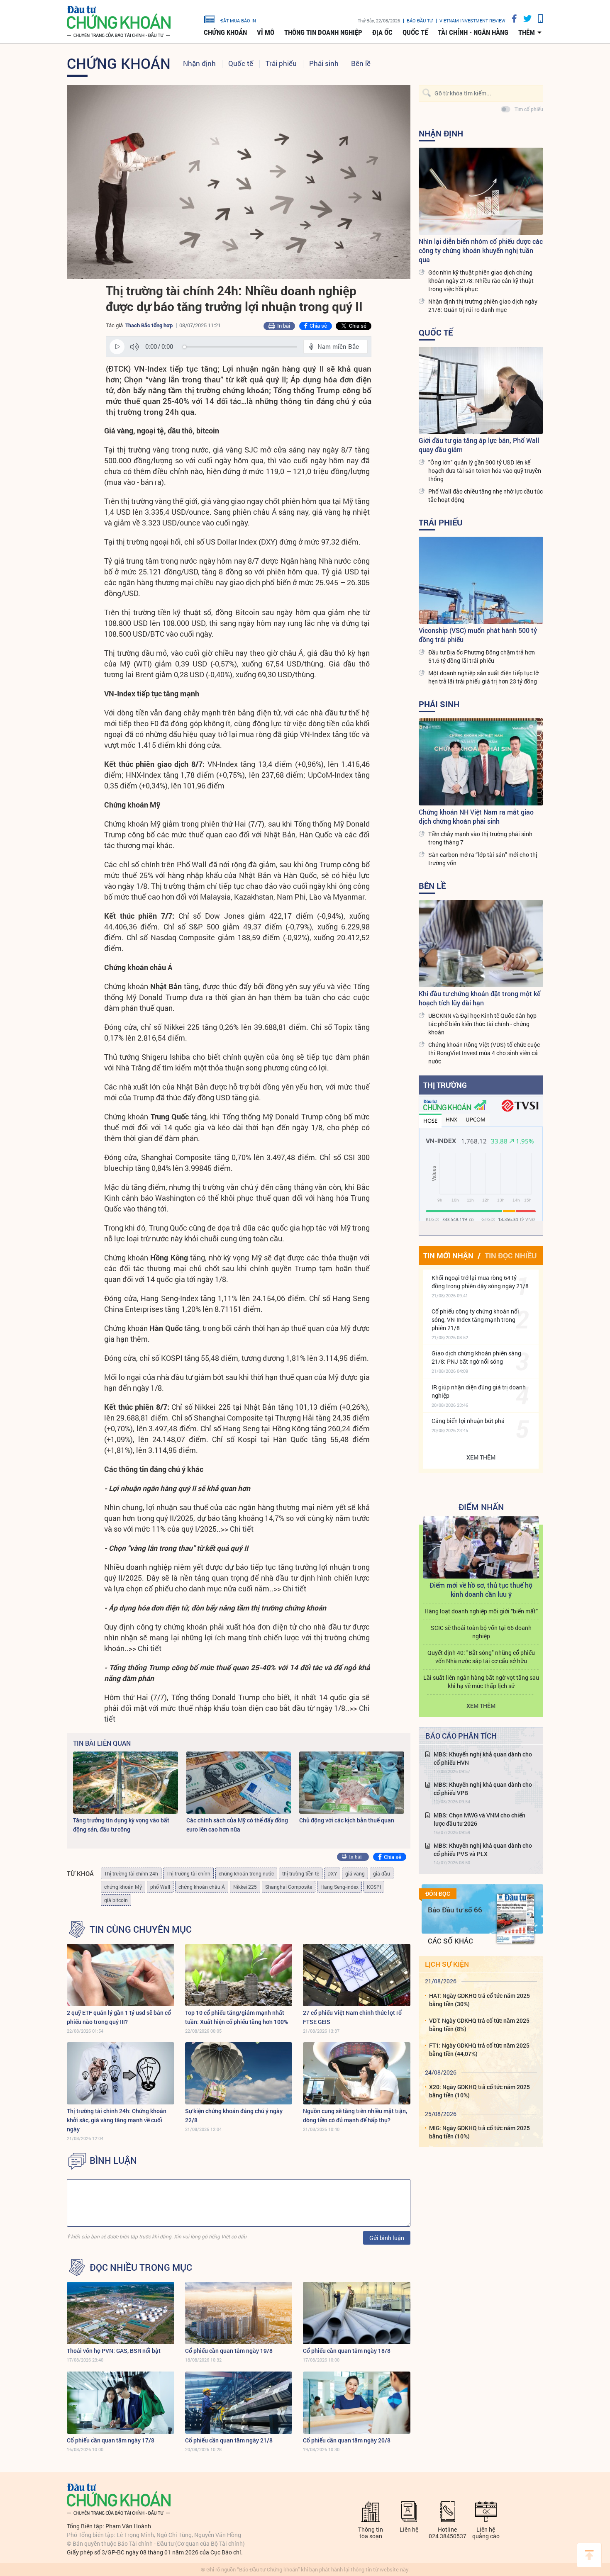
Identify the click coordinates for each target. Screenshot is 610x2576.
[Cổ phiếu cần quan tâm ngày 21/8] (239, 2403)
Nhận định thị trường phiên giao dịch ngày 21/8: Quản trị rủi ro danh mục (483, 305)
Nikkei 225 (245, 1887)
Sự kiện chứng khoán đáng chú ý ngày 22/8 (234, 2115)
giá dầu (382, 1873)
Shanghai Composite (289, 1887)
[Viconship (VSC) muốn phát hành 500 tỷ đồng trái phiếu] (481, 580)
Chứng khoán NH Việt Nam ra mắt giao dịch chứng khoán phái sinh (476, 816)
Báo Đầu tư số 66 (455, 1910)
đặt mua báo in (238, 20)
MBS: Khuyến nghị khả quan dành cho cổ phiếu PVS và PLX (483, 1850)
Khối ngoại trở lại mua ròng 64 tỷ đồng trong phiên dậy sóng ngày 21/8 (480, 1282)
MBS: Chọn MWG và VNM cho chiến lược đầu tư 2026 (479, 1819)
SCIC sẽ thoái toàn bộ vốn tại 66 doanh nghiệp (481, 1632)
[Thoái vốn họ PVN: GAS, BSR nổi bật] (121, 2313)
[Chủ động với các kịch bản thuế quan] (352, 1783)
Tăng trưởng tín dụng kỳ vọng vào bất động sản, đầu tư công (121, 1825)
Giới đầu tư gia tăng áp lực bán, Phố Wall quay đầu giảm (479, 445)
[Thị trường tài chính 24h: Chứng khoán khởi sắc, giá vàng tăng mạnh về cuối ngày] (121, 2073)
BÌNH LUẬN (113, 2160)
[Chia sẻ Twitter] (524, 18)
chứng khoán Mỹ (123, 1887)
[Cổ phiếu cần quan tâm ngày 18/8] (357, 2313)
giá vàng (355, 1873)
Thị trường (445, 1085)
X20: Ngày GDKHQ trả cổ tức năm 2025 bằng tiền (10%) (479, 2091)
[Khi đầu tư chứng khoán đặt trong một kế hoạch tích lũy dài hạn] (481, 944)
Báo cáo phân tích (461, 1736)
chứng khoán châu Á (202, 1887)
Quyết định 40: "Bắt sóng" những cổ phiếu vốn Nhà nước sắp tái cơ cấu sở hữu (481, 1657)
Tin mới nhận (448, 1255)
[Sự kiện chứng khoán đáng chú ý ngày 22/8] (239, 2073)
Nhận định (199, 63)
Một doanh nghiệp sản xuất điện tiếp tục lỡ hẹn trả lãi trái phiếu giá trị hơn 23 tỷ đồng (483, 677)
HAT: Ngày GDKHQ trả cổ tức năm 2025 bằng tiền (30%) (479, 2000)
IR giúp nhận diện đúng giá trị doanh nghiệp (479, 1391)
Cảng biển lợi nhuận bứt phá (468, 1421)
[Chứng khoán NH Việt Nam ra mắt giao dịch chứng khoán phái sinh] (481, 762)
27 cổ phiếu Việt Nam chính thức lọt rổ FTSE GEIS (352, 2017)
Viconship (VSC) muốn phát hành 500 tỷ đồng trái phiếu (478, 635)
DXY (332, 1873)
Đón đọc (438, 1894)
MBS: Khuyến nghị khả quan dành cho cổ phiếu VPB (483, 1789)
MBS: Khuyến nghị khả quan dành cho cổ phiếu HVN (483, 1758)
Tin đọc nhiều (511, 1255)
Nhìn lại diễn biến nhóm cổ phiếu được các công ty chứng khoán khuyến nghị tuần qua (481, 250)
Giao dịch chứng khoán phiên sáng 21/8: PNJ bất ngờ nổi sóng (476, 1357)
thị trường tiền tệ (301, 1873)
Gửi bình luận (387, 2238)
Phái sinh (324, 63)
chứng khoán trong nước (246, 1873)
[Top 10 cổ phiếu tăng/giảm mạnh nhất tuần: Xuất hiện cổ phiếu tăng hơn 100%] (239, 1975)
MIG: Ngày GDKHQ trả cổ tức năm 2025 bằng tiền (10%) (479, 2132)
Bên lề (361, 63)
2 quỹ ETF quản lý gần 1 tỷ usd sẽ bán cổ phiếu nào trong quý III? (119, 2017)
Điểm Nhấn (481, 1507)
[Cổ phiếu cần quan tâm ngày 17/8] (121, 2403)
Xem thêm (481, 1457)
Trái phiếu (281, 63)
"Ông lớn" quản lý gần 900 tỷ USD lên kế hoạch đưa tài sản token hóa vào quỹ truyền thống (485, 471)
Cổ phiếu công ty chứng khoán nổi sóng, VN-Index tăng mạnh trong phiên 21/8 (475, 1320)
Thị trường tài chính (188, 1873)
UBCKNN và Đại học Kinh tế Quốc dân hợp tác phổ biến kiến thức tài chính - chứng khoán (482, 1024)
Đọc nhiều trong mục (141, 2267)
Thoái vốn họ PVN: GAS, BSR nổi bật (114, 2351)
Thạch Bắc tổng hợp (149, 325)
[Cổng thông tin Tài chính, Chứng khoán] (119, 22)
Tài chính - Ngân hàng (473, 32)
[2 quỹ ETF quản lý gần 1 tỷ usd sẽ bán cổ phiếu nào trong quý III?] (121, 1975)
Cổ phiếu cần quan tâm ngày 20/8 (347, 2440)
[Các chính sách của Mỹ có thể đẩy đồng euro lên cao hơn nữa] (239, 1783)
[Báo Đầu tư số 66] (515, 1919)
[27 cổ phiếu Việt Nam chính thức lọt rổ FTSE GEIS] (357, 1975)
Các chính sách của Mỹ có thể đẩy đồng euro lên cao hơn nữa (237, 1825)
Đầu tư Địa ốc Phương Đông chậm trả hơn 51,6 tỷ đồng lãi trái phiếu (482, 656)
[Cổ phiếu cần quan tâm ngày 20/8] (357, 2403)
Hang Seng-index (339, 1887)
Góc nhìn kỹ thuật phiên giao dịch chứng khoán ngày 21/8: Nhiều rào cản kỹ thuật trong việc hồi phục (481, 281)
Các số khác (450, 1941)
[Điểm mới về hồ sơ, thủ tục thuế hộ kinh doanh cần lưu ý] (481, 1547)
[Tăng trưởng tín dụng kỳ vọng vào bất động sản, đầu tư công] (126, 1783)
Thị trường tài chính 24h (131, 1873)
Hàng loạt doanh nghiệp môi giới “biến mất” (481, 1611)
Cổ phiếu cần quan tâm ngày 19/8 (229, 2351)
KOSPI (374, 1887)
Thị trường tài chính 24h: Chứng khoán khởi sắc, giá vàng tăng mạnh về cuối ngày (117, 2120)
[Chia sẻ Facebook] (511, 18)
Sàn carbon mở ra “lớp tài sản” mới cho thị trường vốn (483, 859)
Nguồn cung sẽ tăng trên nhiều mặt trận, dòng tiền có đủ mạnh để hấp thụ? (355, 2115)
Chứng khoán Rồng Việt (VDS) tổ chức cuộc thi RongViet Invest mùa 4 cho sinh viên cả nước (484, 1053)
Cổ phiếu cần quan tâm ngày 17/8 (111, 2440)
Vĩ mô (266, 32)
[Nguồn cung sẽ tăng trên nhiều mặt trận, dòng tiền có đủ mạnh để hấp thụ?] (357, 2073)
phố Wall (160, 1887)
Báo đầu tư (420, 21)
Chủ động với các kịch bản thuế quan (347, 1820)
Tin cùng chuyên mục (141, 1929)
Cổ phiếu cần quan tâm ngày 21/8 (229, 2440)
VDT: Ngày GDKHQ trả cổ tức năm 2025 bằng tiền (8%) (479, 2025)
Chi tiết (242, 1529)
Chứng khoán (225, 32)
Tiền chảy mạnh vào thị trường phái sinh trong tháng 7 (480, 838)
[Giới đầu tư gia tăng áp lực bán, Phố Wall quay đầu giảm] (481, 390)
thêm (527, 32)
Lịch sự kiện (447, 1964)
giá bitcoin (116, 1900)
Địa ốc (382, 32)
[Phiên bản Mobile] (537, 18)
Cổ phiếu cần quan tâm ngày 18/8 (347, 2351)
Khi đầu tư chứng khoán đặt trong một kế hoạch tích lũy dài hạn (479, 998)
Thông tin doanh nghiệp (323, 32)
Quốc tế (415, 32)
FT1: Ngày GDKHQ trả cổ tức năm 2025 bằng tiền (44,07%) (479, 2049)
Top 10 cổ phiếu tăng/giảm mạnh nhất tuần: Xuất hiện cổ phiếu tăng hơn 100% (237, 2017)
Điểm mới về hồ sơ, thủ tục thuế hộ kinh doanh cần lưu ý (481, 1590)
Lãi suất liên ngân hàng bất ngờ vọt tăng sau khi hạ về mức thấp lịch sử (481, 1682)
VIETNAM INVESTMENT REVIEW (472, 21)
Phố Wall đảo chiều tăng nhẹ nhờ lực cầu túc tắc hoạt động (486, 495)
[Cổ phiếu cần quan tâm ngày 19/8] (239, 2313)
